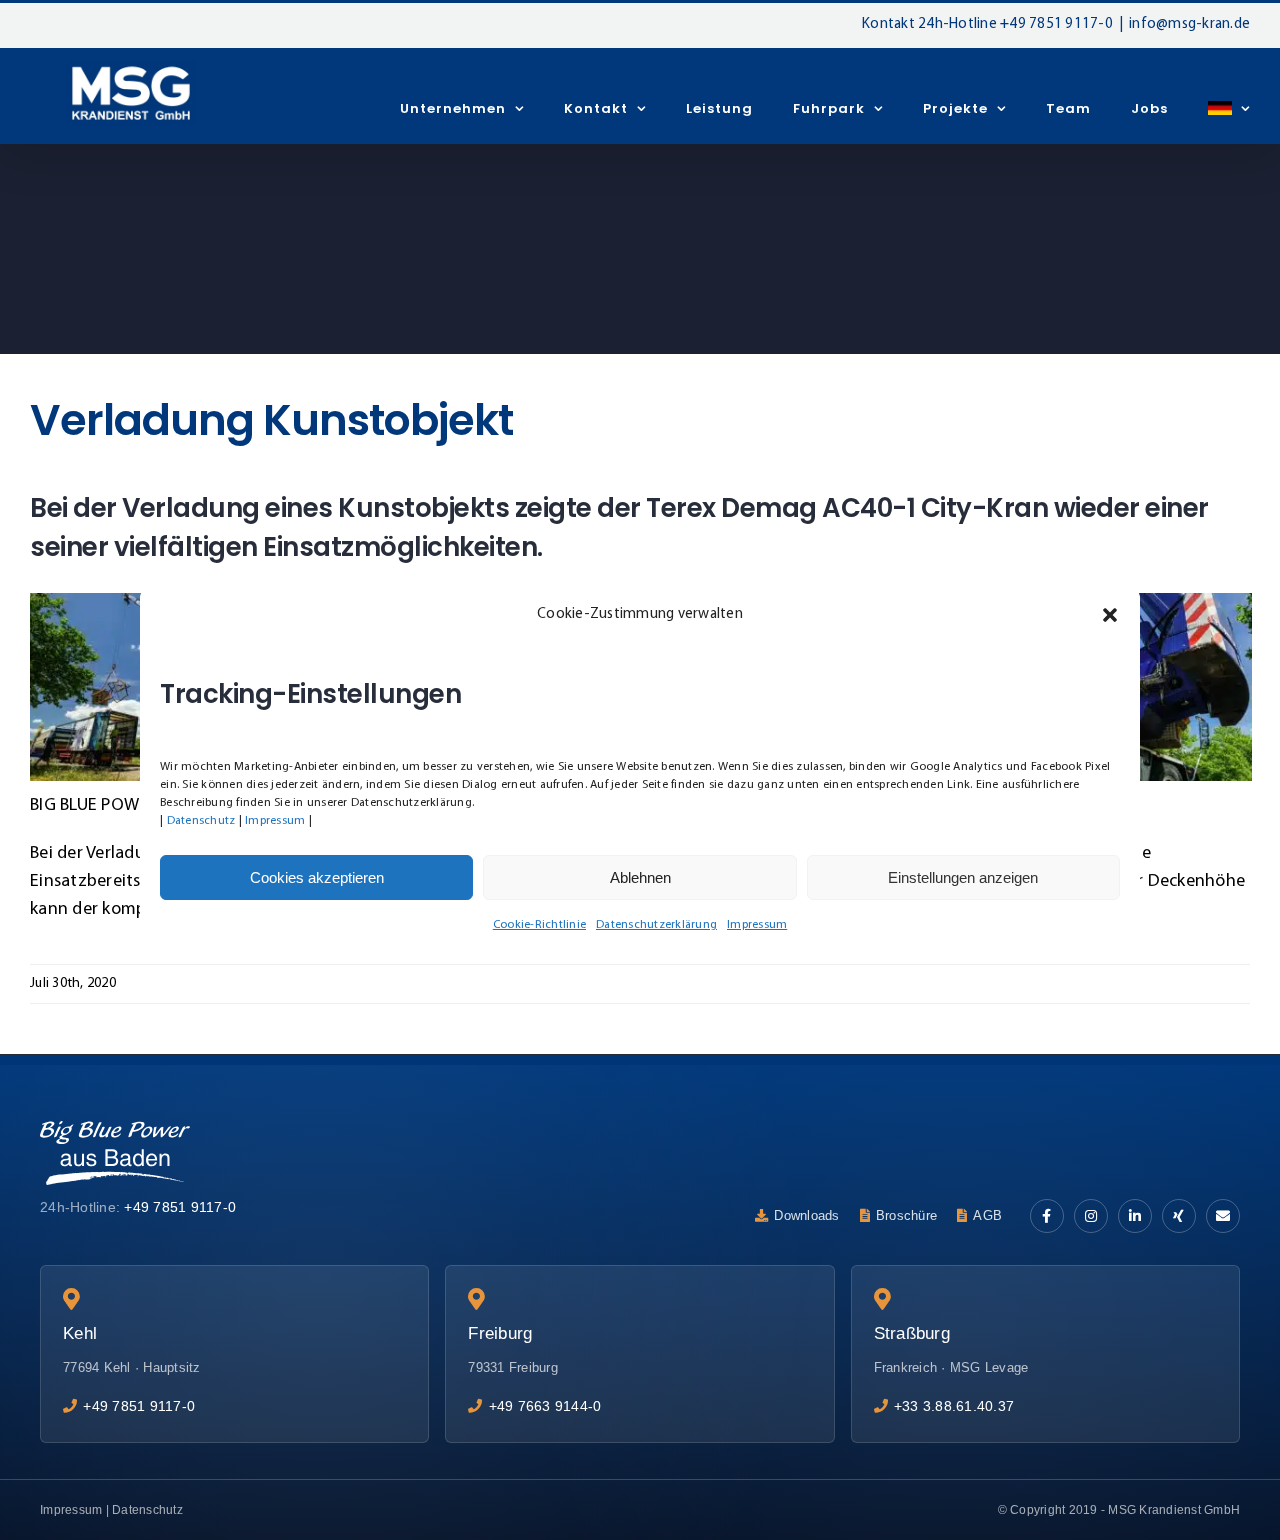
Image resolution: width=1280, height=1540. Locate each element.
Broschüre (906, 1215)
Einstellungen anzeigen (963, 877)
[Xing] (1179, 1216)
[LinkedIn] (1135, 1216)
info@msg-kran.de (1189, 24)
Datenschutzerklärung (656, 925)
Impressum (275, 821)
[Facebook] (1047, 1216)
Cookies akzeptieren (317, 877)
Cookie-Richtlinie (539, 925)
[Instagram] (1091, 1216)
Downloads (806, 1215)
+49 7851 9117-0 (1056, 24)
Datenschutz (201, 821)
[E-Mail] (1223, 1216)
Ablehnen (640, 877)
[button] (1110, 615)
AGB (987, 1215)
